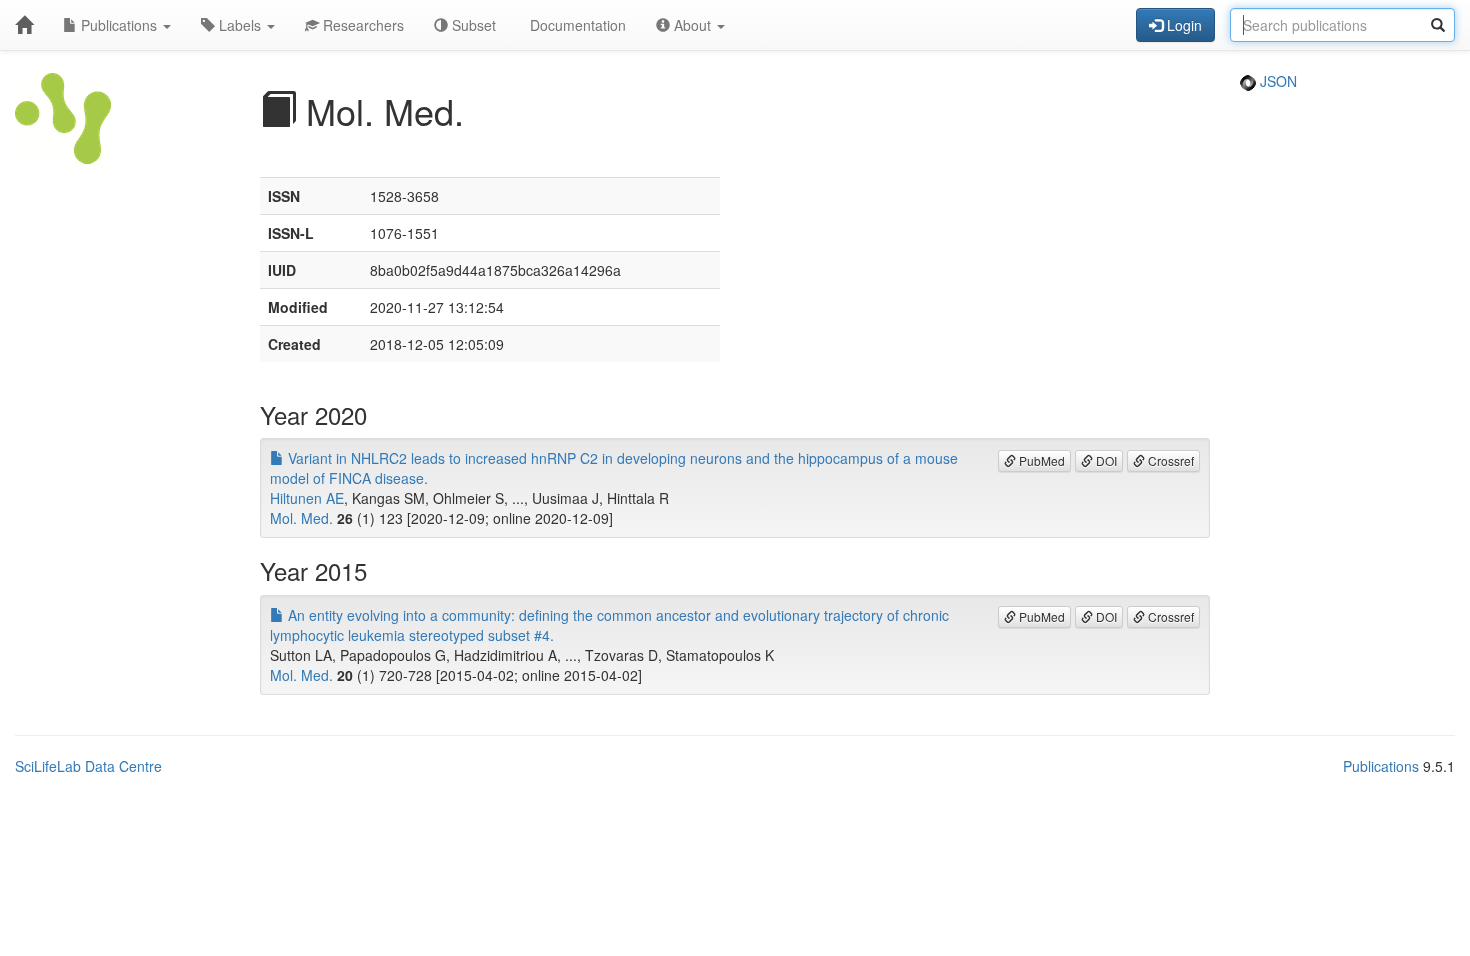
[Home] (24, 25)
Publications (119, 25)
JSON (1276, 81)
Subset (472, 25)
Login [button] (1182, 25)
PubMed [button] (1040, 460)
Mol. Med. (301, 518)
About (692, 25)
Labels (240, 25)
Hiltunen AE (307, 498)
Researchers (361, 25)
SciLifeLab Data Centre (88, 766)
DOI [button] (1105, 460)
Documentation (576, 25)
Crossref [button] (1169, 460)
